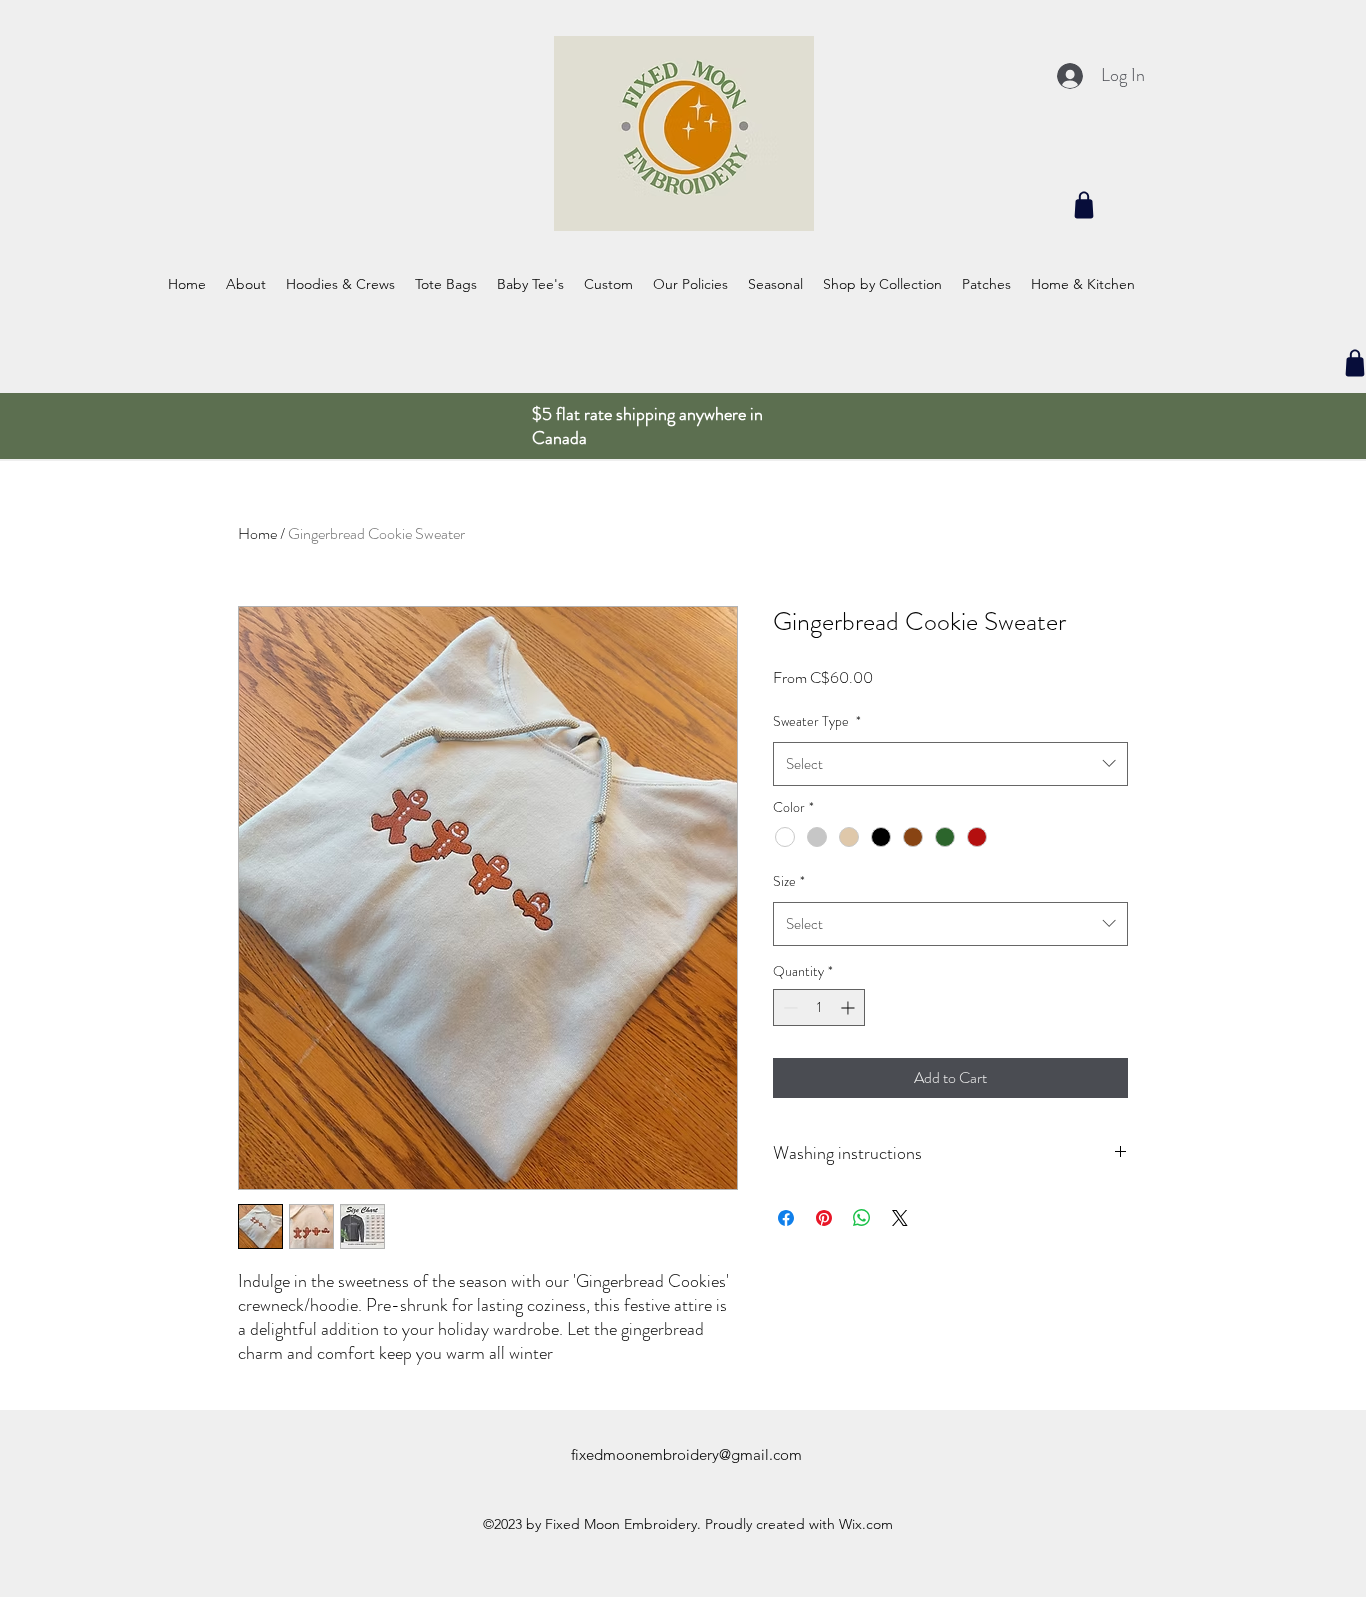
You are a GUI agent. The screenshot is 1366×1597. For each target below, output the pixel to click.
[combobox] (950, 764)
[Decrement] (788, 1007)
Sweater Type (817, 721)
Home (257, 533)
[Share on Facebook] (786, 1218)
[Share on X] (900, 1218)
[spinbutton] (819, 1007)
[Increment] (849, 1007)
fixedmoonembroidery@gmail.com (686, 1454)
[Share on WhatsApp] (862, 1218)
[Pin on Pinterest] (824, 1218)
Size (789, 881)
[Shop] (1084, 205)
